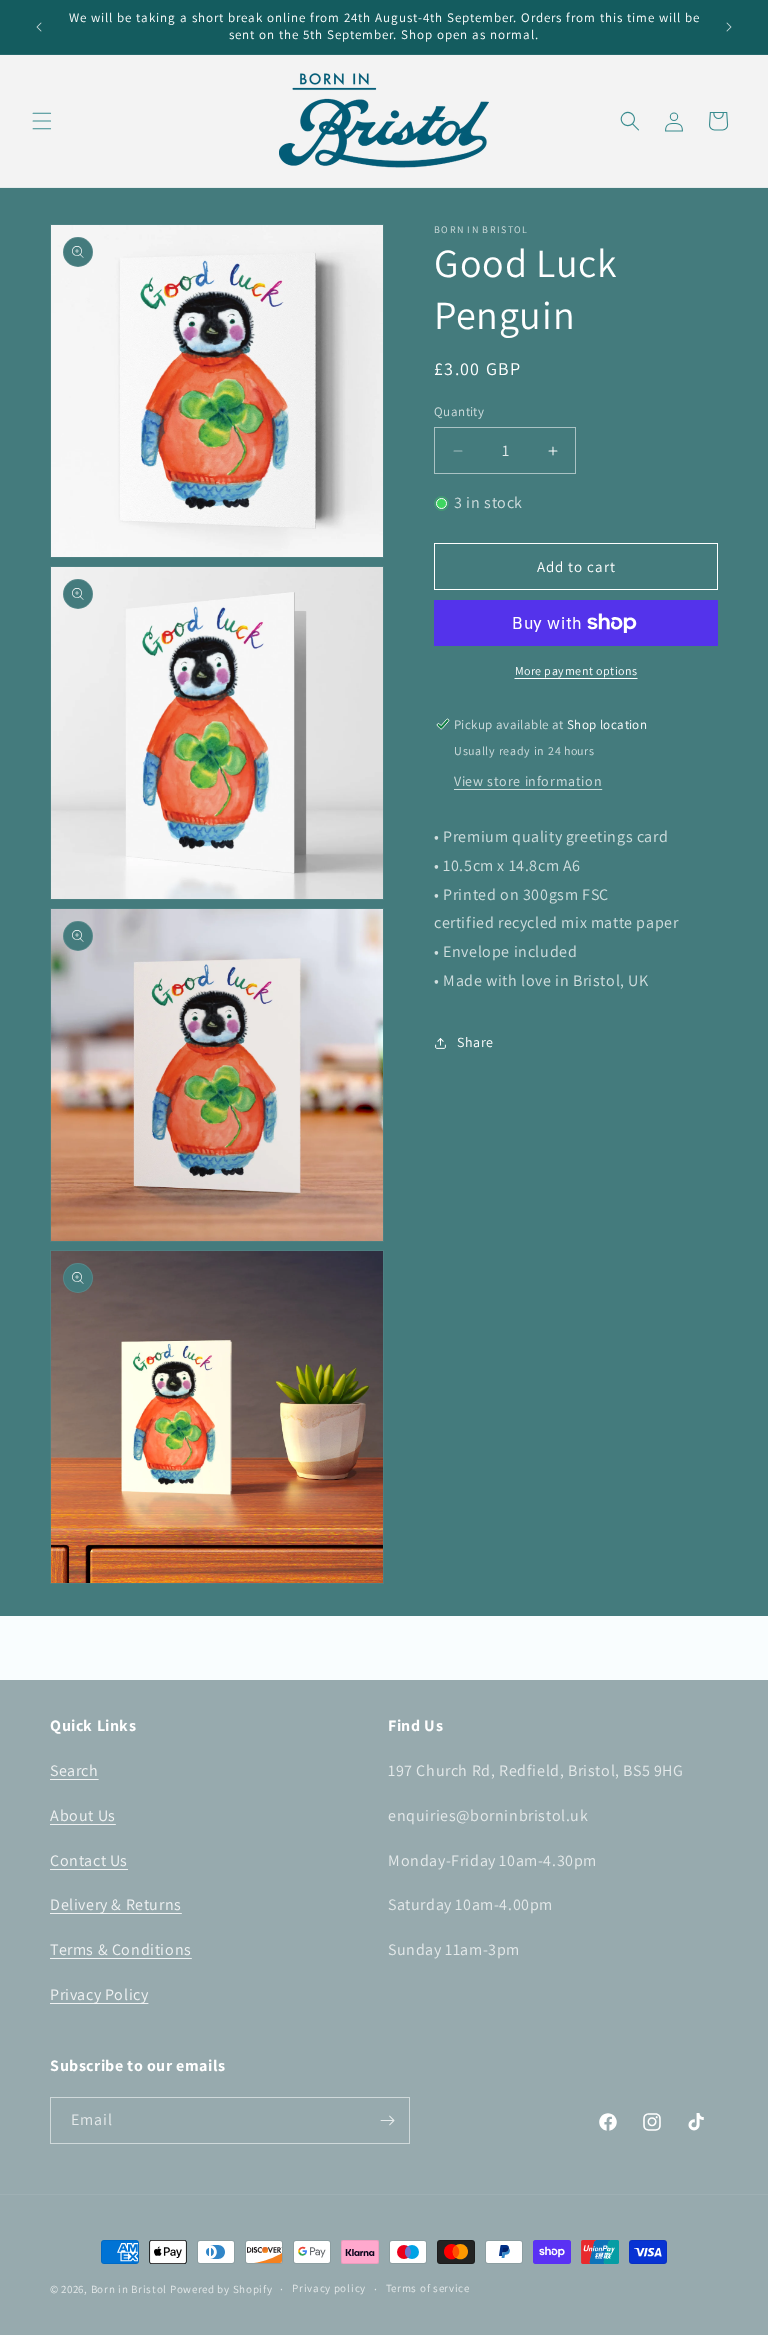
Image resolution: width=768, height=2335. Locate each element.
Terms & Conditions (121, 1949)
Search (74, 1770)
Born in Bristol (129, 2289)
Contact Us (89, 1860)
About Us (83, 1815)
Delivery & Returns (116, 1904)
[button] (42, 121)
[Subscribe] (387, 2120)
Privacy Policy (99, 1994)
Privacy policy (329, 2288)
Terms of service (428, 2288)
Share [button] (475, 1042)
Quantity (459, 411)
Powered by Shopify (221, 2289)
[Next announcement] (729, 27)
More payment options (576, 670)
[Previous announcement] (39, 27)
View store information (528, 781)
